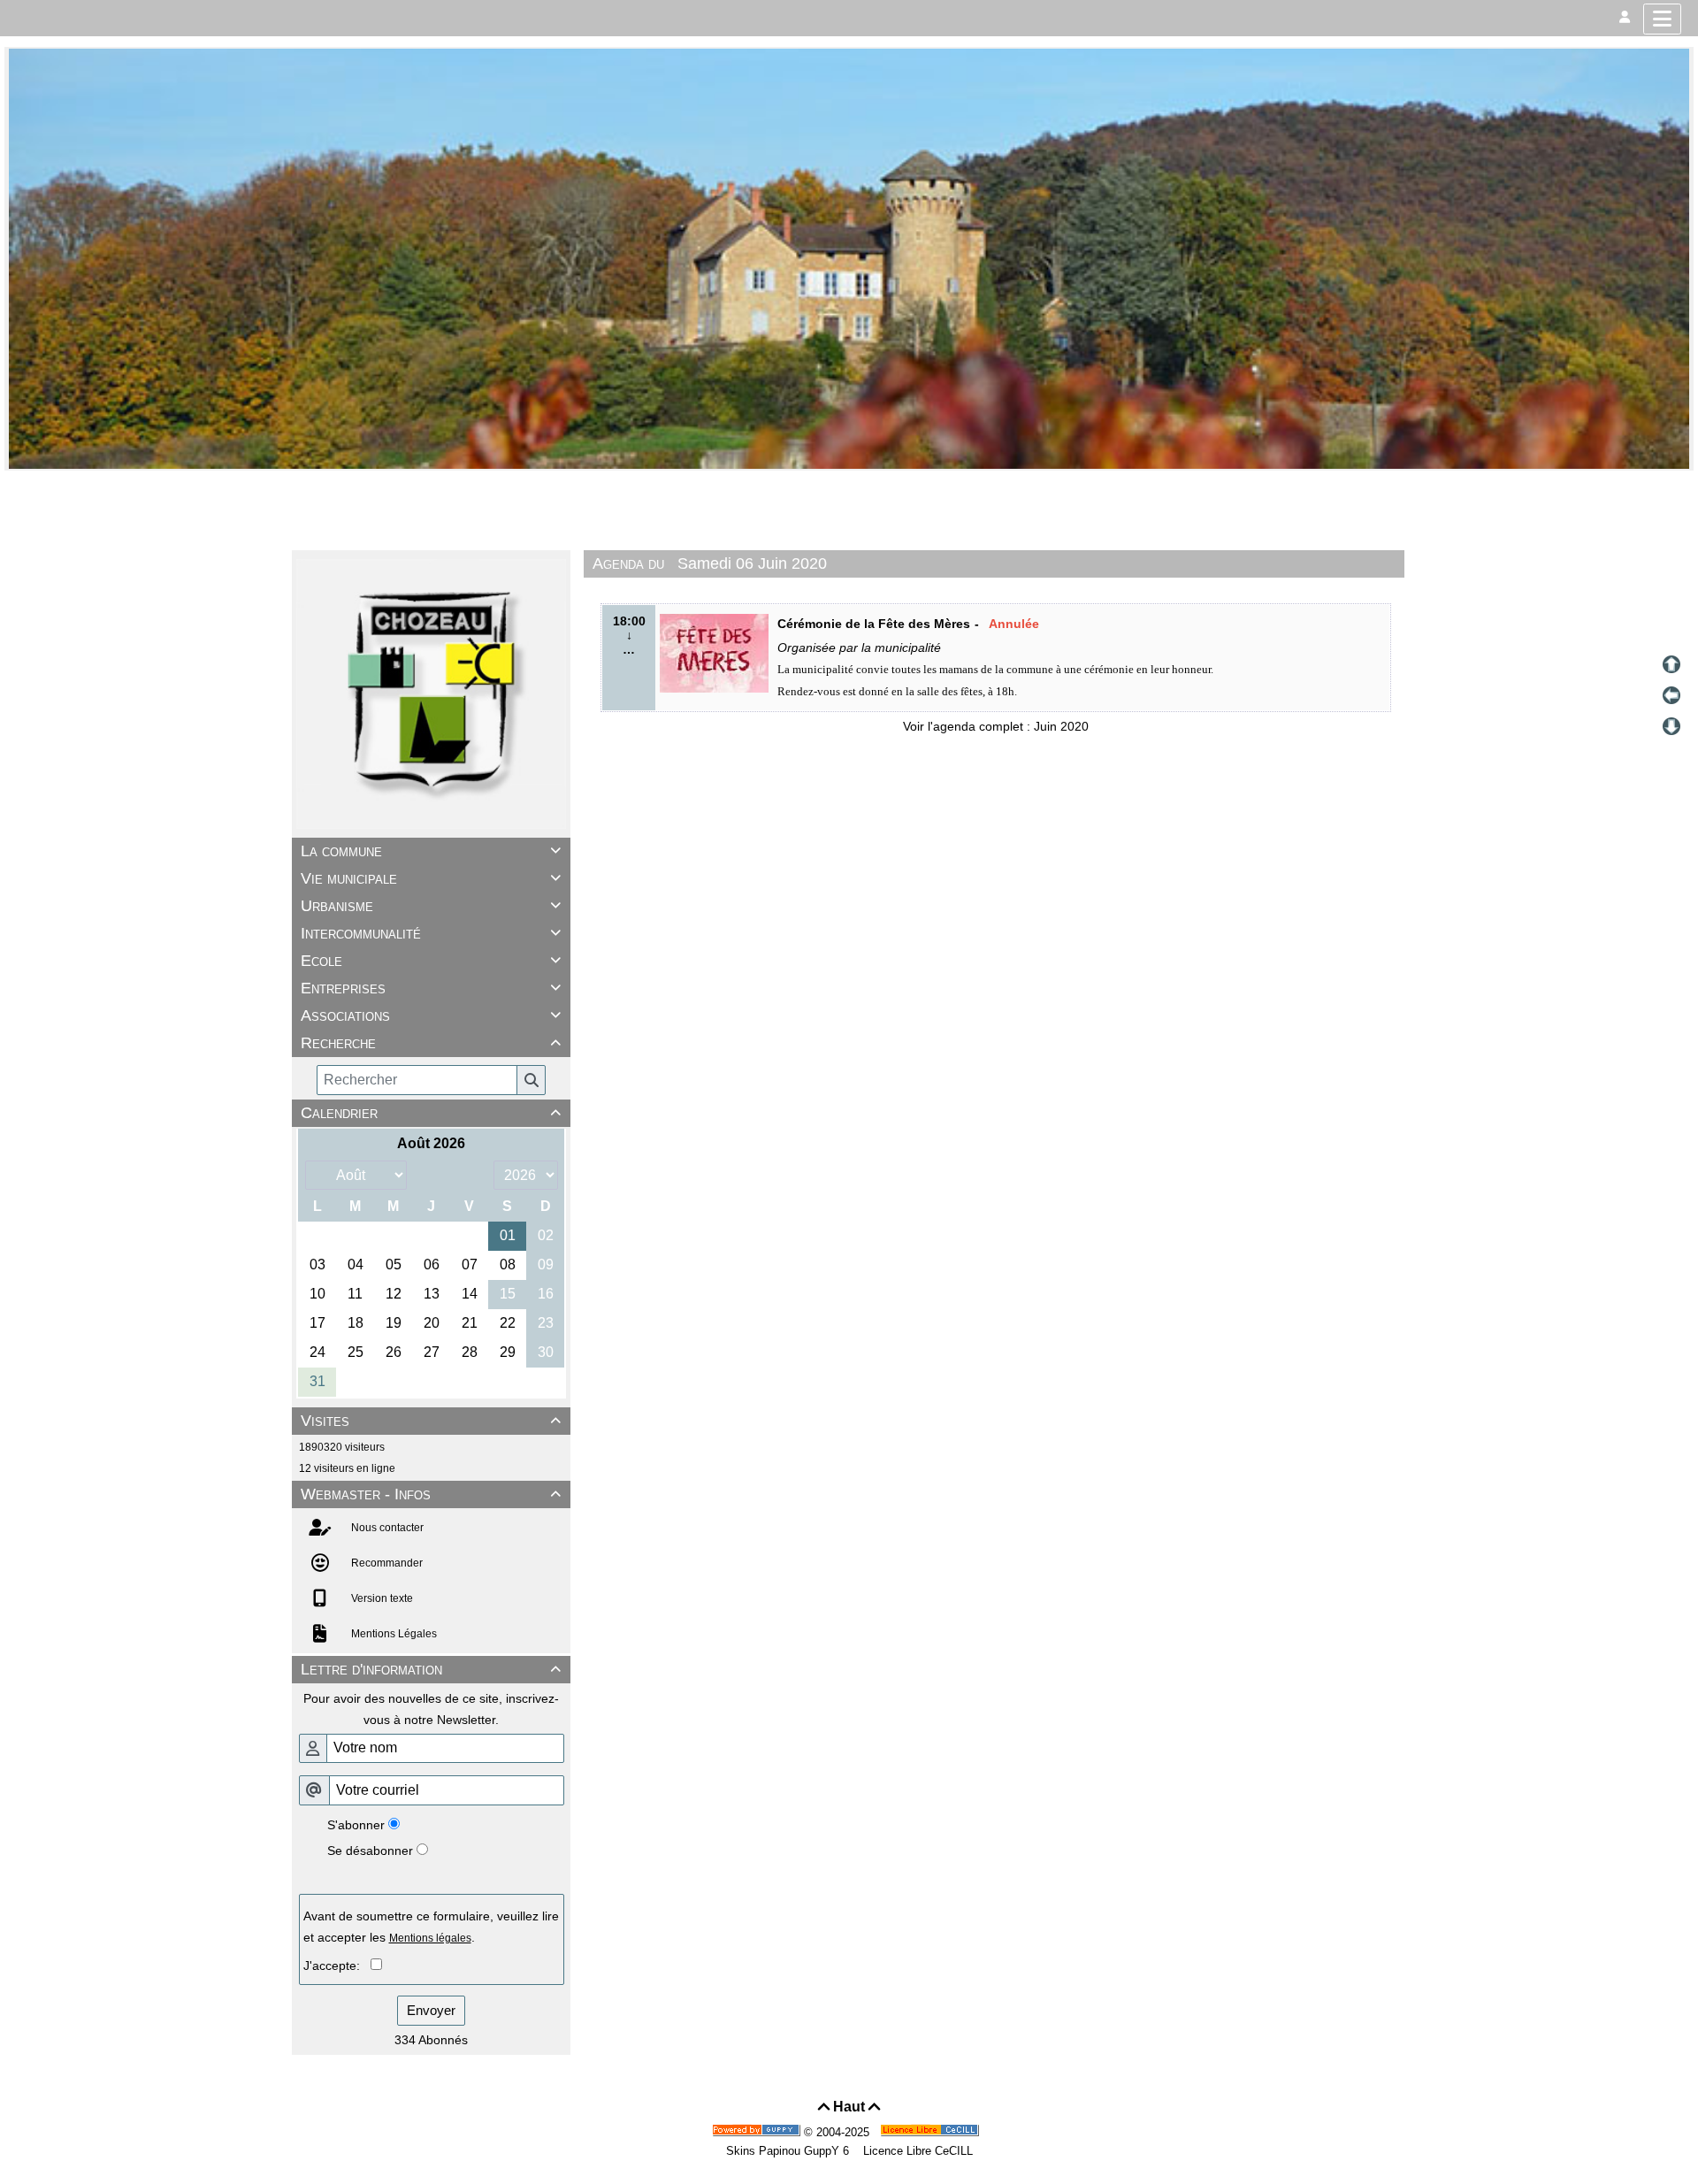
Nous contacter (386, 1528)
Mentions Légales (393, 1634)
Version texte (381, 1598)
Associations (431, 1015)
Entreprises (431, 988)
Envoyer (431, 2010)
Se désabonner (370, 1851)
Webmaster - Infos (431, 1494)
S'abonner (356, 1825)
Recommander (386, 1563)
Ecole (431, 961)
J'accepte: (337, 1966)
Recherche (431, 1043)
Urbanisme (431, 906)
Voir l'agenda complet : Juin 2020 (996, 726)
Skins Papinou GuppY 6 (791, 2151)
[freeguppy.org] (758, 2132)
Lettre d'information (431, 1669)
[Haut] (1671, 664)
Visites (431, 1421)
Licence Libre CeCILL (916, 2151)
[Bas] (1671, 726)
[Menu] (1662, 19)
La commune (431, 851)
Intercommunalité (431, 933)
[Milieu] (1671, 695)
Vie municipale (431, 878)
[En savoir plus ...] (931, 2132)
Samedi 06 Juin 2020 (752, 563)
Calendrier (431, 1113)
